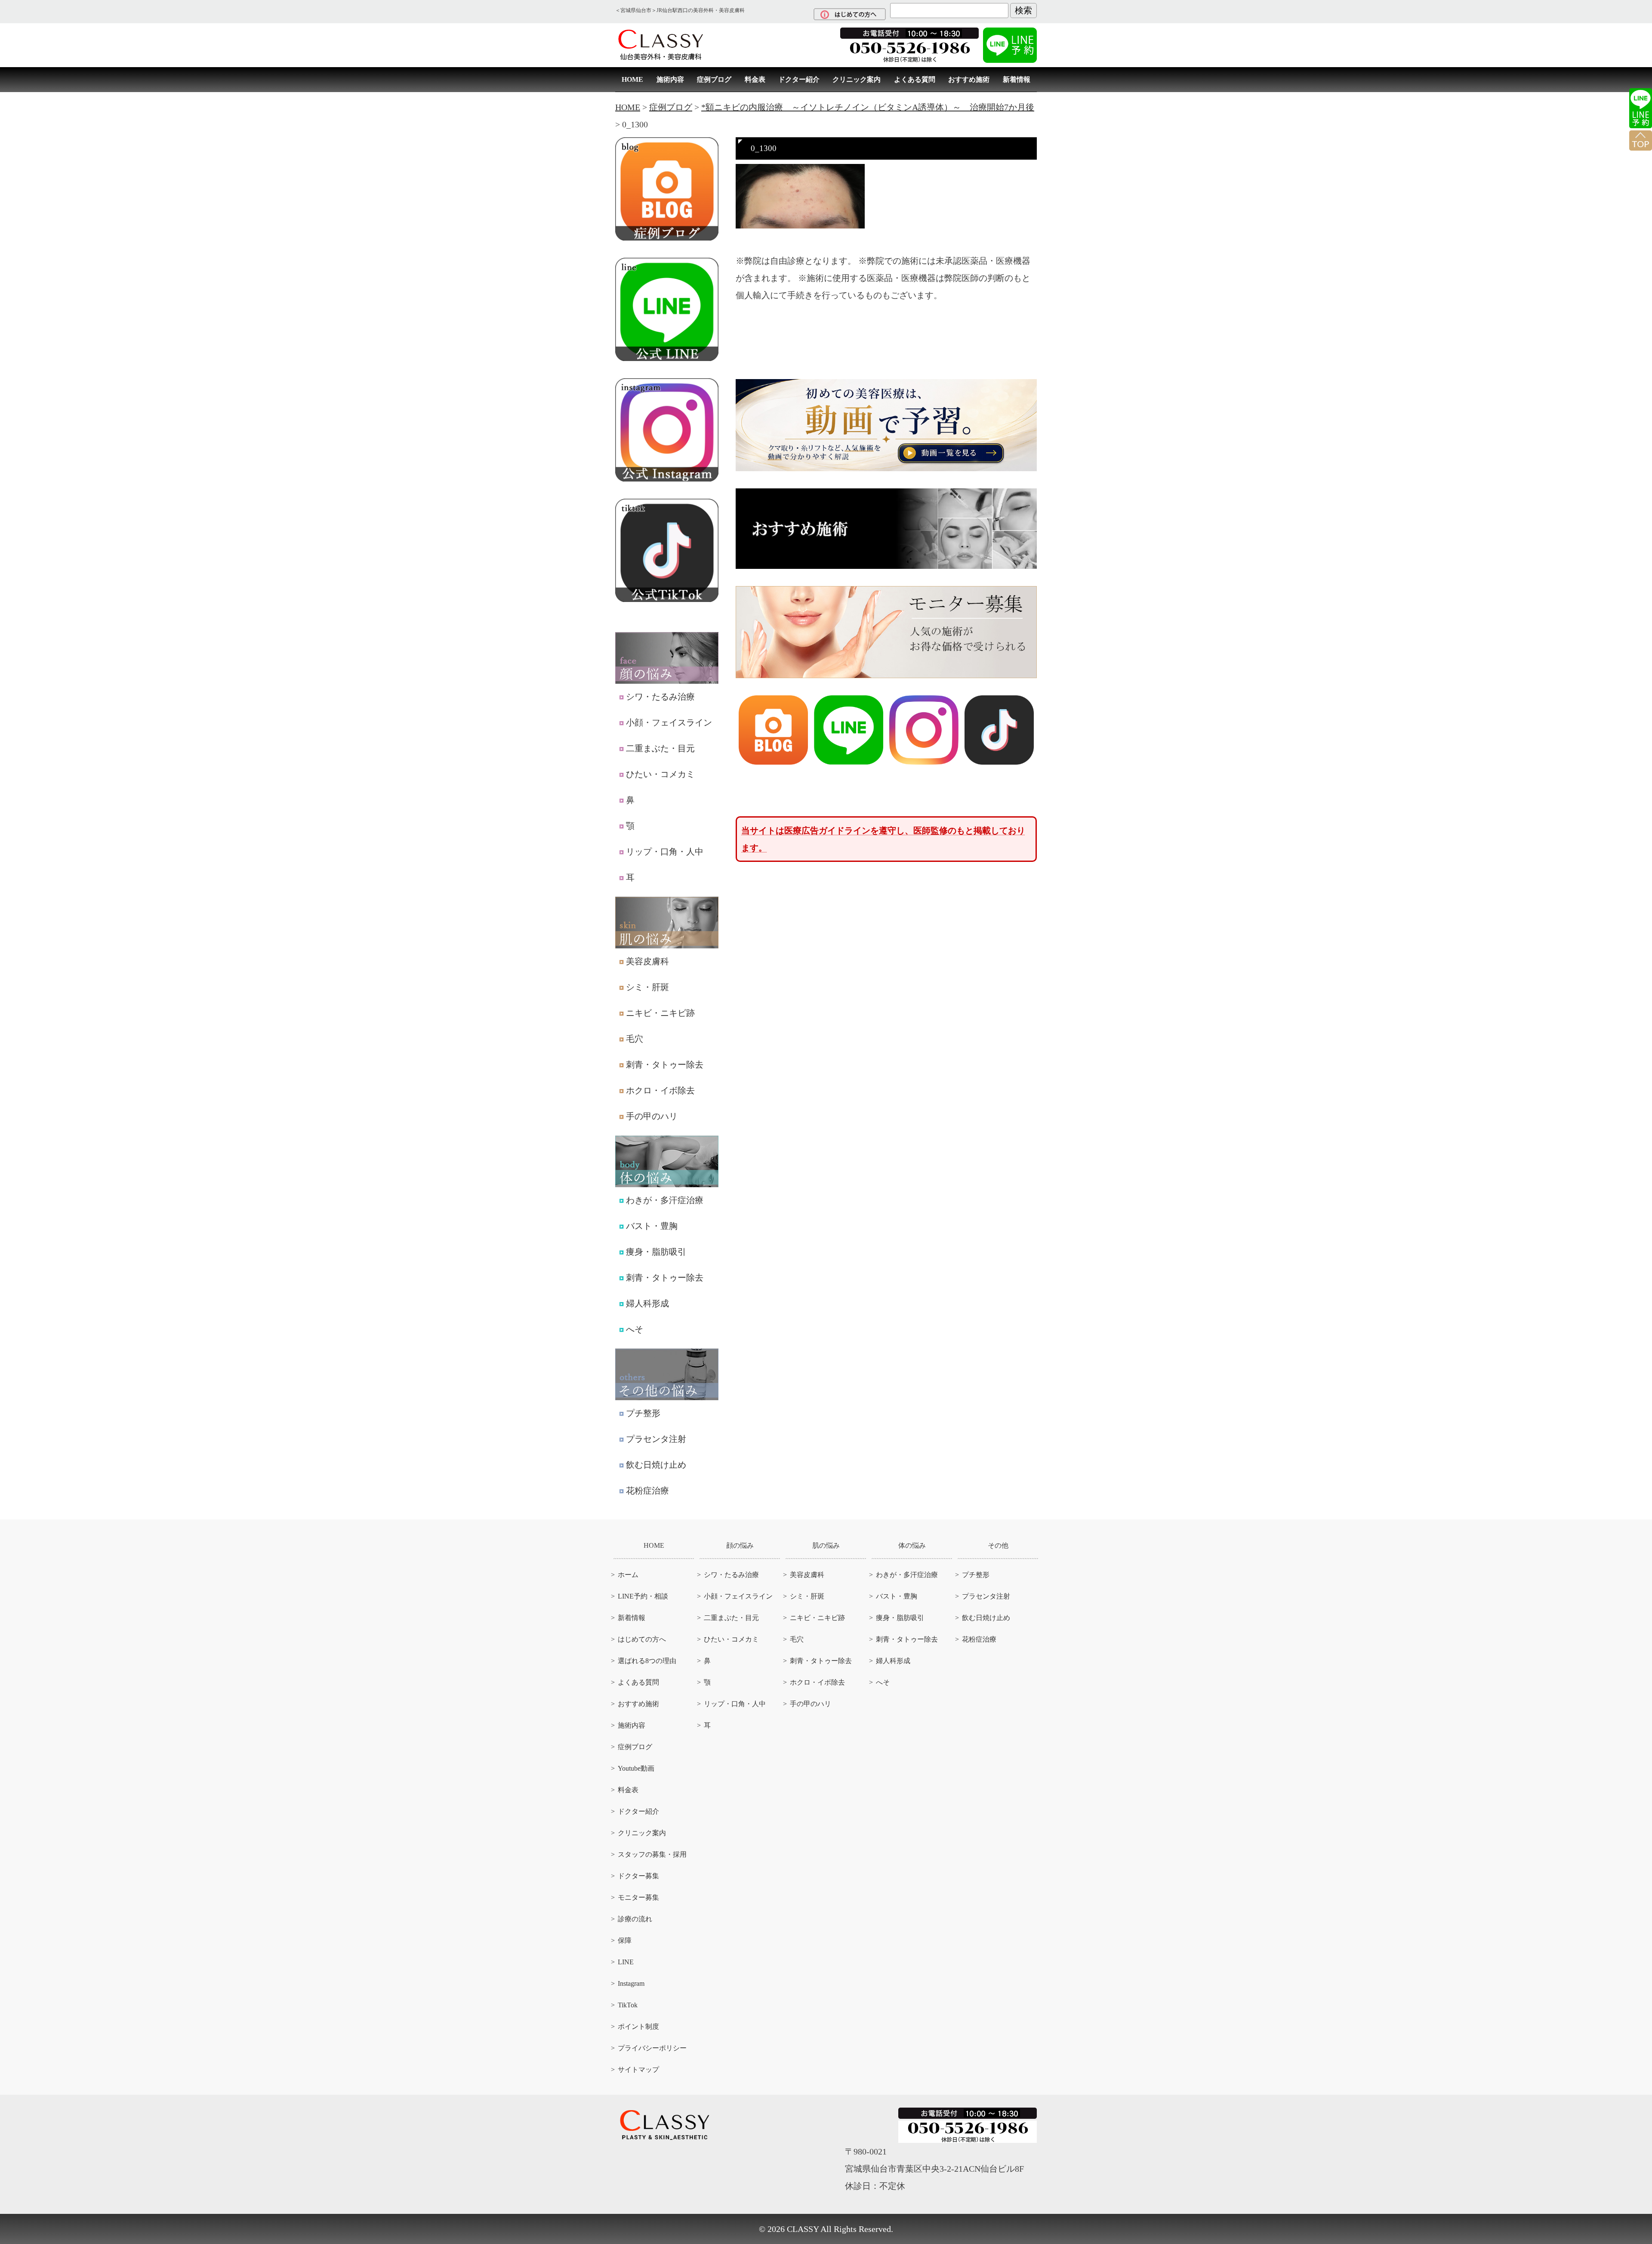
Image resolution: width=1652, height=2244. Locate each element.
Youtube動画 (636, 1768)
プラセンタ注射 (656, 1439)
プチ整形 (643, 1413)
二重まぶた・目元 (660, 748)
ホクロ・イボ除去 (660, 1090)
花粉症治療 (647, 1491)
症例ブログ (714, 79)
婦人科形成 (647, 1303)
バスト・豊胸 (652, 1226)
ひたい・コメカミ (660, 774)
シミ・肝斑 (647, 987)
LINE (626, 1962)
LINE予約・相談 (643, 1596)
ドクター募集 (638, 1876)
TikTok (628, 2005)
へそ (635, 1329)
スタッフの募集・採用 (652, 1854)
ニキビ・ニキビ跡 (660, 1013)
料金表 (755, 79)
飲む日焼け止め (656, 1465)
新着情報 (1017, 79)
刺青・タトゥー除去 (665, 1065)
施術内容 (670, 79)
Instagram (631, 1983)
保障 (625, 1940)
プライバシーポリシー (652, 2048)
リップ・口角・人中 (665, 852)
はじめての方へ (642, 1639)
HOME (632, 79)
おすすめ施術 (969, 79)
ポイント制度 (638, 2026)
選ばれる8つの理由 (647, 1661)
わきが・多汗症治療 (665, 1200)
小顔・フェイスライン (669, 722)
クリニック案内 (857, 79)
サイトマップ (638, 2070)
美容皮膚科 (647, 961)
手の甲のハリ (652, 1116)
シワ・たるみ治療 (660, 697)
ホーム (628, 1575)
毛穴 (635, 1039)
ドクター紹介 (799, 79)
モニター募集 (638, 1897)
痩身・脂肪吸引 (656, 1252)
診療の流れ (635, 1919)
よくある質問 (915, 79)
